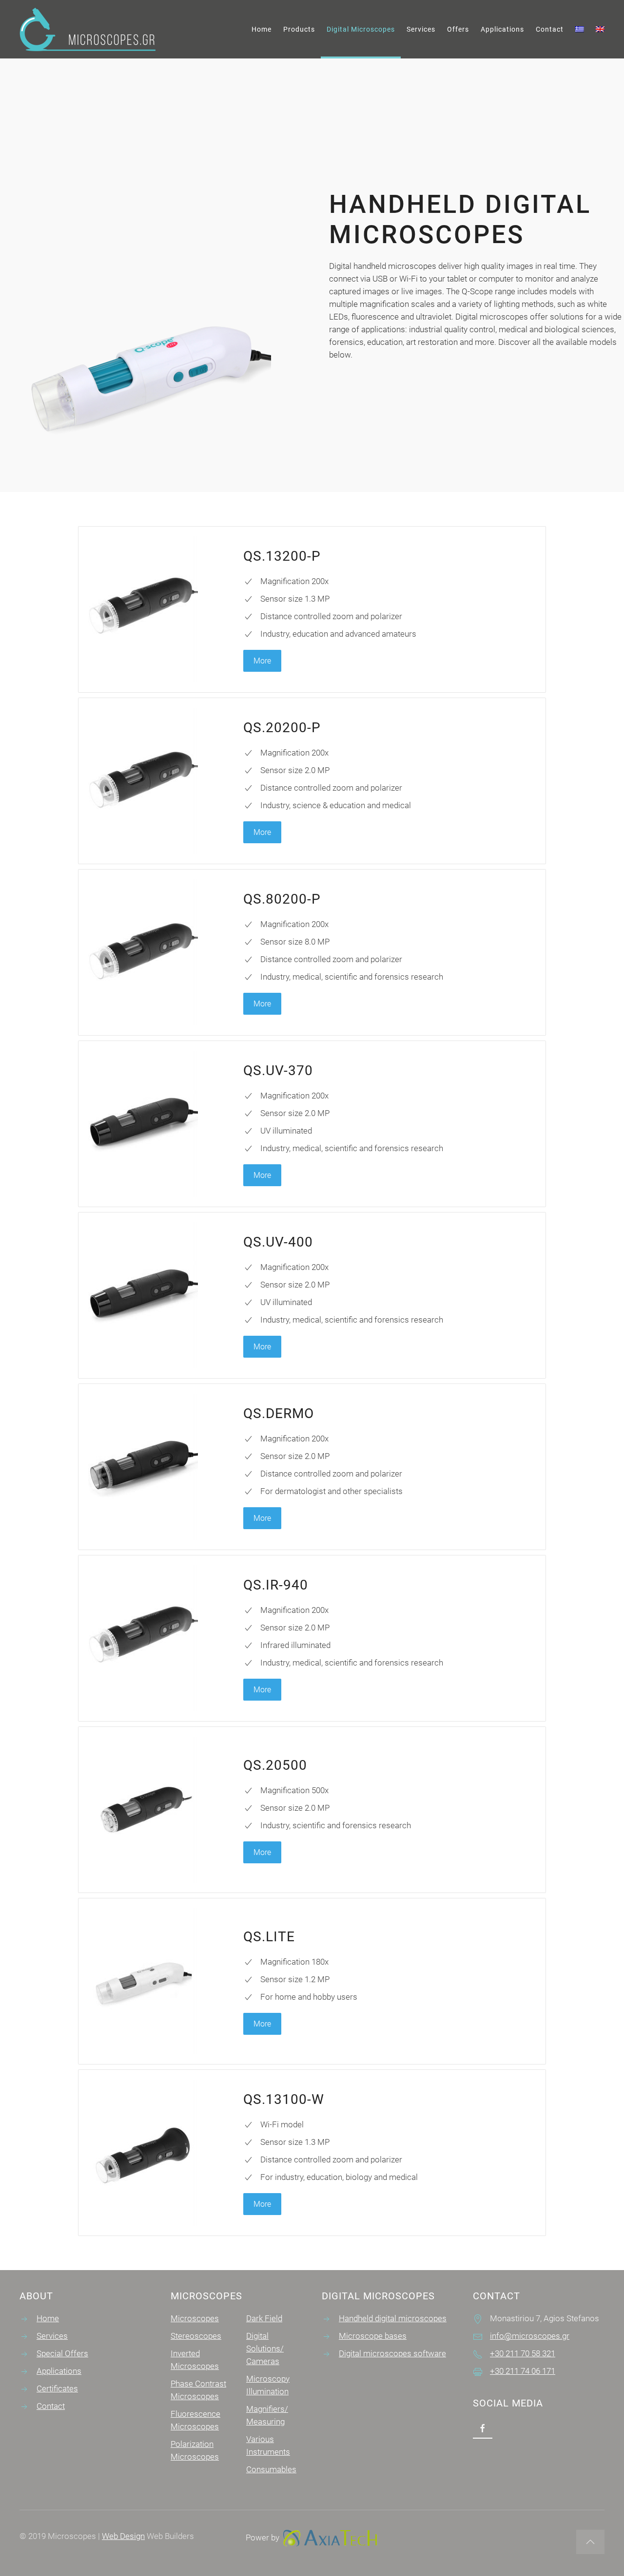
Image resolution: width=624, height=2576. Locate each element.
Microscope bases (373, 2336)
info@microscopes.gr (530, 2336)
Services (421, 29)
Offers (458, 29)
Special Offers (62, 2353)
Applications (502, 29)
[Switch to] (580, 29)
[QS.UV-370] (312, 1124)
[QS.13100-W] (312, 2153)
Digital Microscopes (361, 29)
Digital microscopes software (392, 2353)
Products (299, 29)
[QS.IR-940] (312, 1638)
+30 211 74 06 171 (523, 2371)
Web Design (123, 2536)
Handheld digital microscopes (393, 2318)
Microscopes (195, 2318)
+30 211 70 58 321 (523, 2353)
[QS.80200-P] (312, 952)
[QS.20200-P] (312, 781)
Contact (550, 29)
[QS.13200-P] (312, 609)
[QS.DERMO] (312, 1467)
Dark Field (264, 2318)
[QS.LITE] (312, 1981)
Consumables (271, 2469)
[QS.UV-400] (312, 1295)
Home (262, 29)
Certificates (57, 2388)
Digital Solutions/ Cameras (265, 2349)
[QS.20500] (312, 1810)
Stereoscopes (196, 2336)
